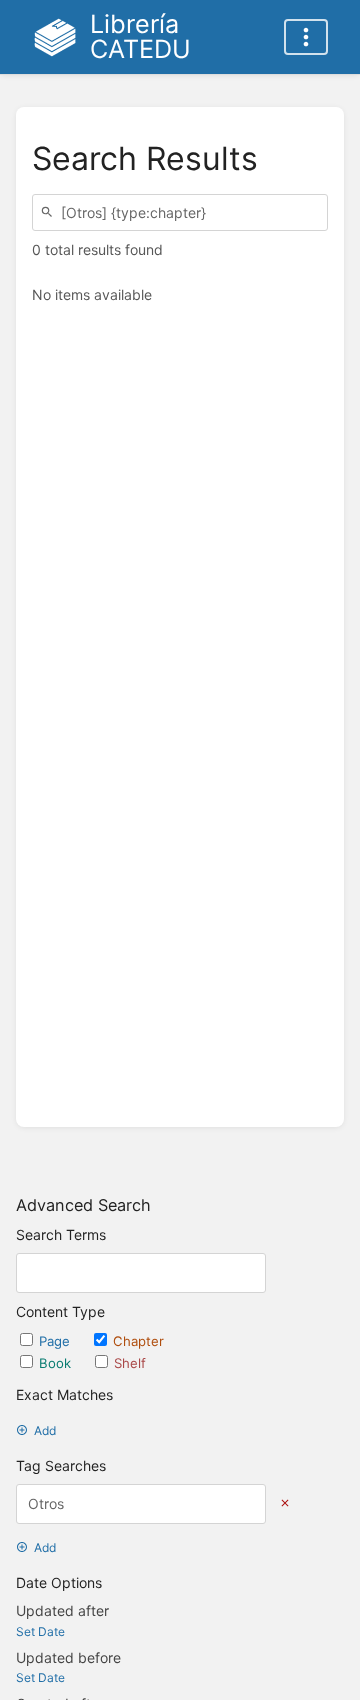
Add (45, 1430)
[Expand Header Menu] (306, 37)
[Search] (50, 212)
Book (57, 1363)
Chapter (138, 1341)
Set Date (40, 1631)
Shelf (130, 1363)
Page (56, 1341)
